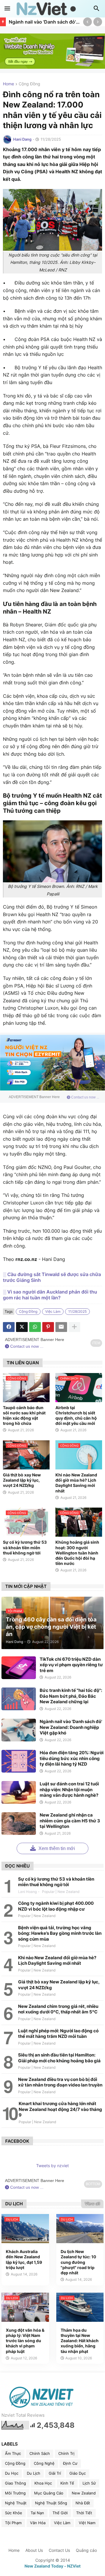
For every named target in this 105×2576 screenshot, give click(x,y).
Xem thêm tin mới (56, 1848)
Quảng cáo (86, 2550)
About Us (34, 2550)
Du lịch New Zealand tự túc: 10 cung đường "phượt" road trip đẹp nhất (78, 2262)
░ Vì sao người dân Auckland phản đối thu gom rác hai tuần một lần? (50, 1295)
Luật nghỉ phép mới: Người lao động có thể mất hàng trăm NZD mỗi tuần (58, 2034)
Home (8, 84)
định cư (70, 2463)
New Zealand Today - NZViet (52, 2566)
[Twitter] (22, 1327)
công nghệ (44, 2463)
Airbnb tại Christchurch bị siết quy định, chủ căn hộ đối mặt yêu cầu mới (76, 1416)
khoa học (43, 2483)
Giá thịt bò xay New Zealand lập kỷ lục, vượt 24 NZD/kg (22, 1480)
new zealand (84, 2493)
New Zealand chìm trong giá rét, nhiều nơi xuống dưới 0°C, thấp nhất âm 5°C (58, 2009)
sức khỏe (14, 2513)
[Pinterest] (48, 1327)
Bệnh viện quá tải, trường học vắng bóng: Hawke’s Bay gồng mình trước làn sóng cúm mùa (60, 1933)
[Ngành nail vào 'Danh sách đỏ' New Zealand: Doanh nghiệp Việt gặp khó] (19, 1730)
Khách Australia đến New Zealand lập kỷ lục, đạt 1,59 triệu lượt (24, 2259)
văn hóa (38, 2523)
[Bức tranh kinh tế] (19, 1699)
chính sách (40, 2453)
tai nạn (37, 2513)
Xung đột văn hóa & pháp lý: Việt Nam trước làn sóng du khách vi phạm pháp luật (25, 2341)
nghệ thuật (16, 2503)
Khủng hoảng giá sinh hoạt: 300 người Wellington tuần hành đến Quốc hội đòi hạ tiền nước (77, 1553)
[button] (7, 9)
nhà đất (83, 2503)
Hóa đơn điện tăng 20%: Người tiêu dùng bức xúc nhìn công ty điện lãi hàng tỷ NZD (72, 1758)
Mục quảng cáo (49, 2493)
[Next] (98, 22)
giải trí (55, 2473)
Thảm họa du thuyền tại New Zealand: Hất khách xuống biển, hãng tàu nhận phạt (80, 2341)
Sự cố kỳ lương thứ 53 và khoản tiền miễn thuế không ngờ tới (25, 1547)
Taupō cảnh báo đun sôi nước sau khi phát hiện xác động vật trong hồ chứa (24, 1416)
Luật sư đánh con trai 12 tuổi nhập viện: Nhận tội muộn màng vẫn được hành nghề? (69, 1789)
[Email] (61, 1327)
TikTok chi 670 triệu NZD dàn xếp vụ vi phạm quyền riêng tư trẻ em (71, 1665)
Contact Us (59, 2550)
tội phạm (13, 2523)
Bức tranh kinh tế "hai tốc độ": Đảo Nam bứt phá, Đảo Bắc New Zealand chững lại (71, 1696)
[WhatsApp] (35, 1327)
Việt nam (87, 2523)
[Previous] (87, 22)
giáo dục (78, 2473)
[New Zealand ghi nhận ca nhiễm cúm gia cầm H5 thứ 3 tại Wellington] (19, 1824)
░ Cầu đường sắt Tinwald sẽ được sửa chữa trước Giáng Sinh (52, 1277)
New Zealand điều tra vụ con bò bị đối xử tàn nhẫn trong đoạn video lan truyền (60, 2082)
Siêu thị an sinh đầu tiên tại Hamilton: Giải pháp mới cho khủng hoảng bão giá (59, 2058)
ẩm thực (13, 2453)
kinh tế (67, 2483)
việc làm (53, 1311)
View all (92, 2204)
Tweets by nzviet (52, 2166)
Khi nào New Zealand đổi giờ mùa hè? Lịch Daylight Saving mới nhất (76, 1483)
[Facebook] (9, 1327)
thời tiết (84, 2513)
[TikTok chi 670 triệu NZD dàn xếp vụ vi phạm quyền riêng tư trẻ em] (19, 1668)
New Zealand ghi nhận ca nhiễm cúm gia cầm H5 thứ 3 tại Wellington (70, 1821)
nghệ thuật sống (51, 2503)
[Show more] (74, 1327)
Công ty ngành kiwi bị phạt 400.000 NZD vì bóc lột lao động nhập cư (56, 1906)
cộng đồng (29, 84)
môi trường (15, 2493)
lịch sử (89, 2483)
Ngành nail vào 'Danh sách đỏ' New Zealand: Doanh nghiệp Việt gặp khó (44, 22)
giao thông (15, 2483)
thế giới (60, 2513)
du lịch (34, 2473)
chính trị (66, 2453)
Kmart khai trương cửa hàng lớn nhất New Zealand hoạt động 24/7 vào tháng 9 (60, 2109)
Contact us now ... (85, 1097)
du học (12, 2473)
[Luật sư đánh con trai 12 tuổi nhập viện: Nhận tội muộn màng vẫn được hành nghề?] (19, 1792)
